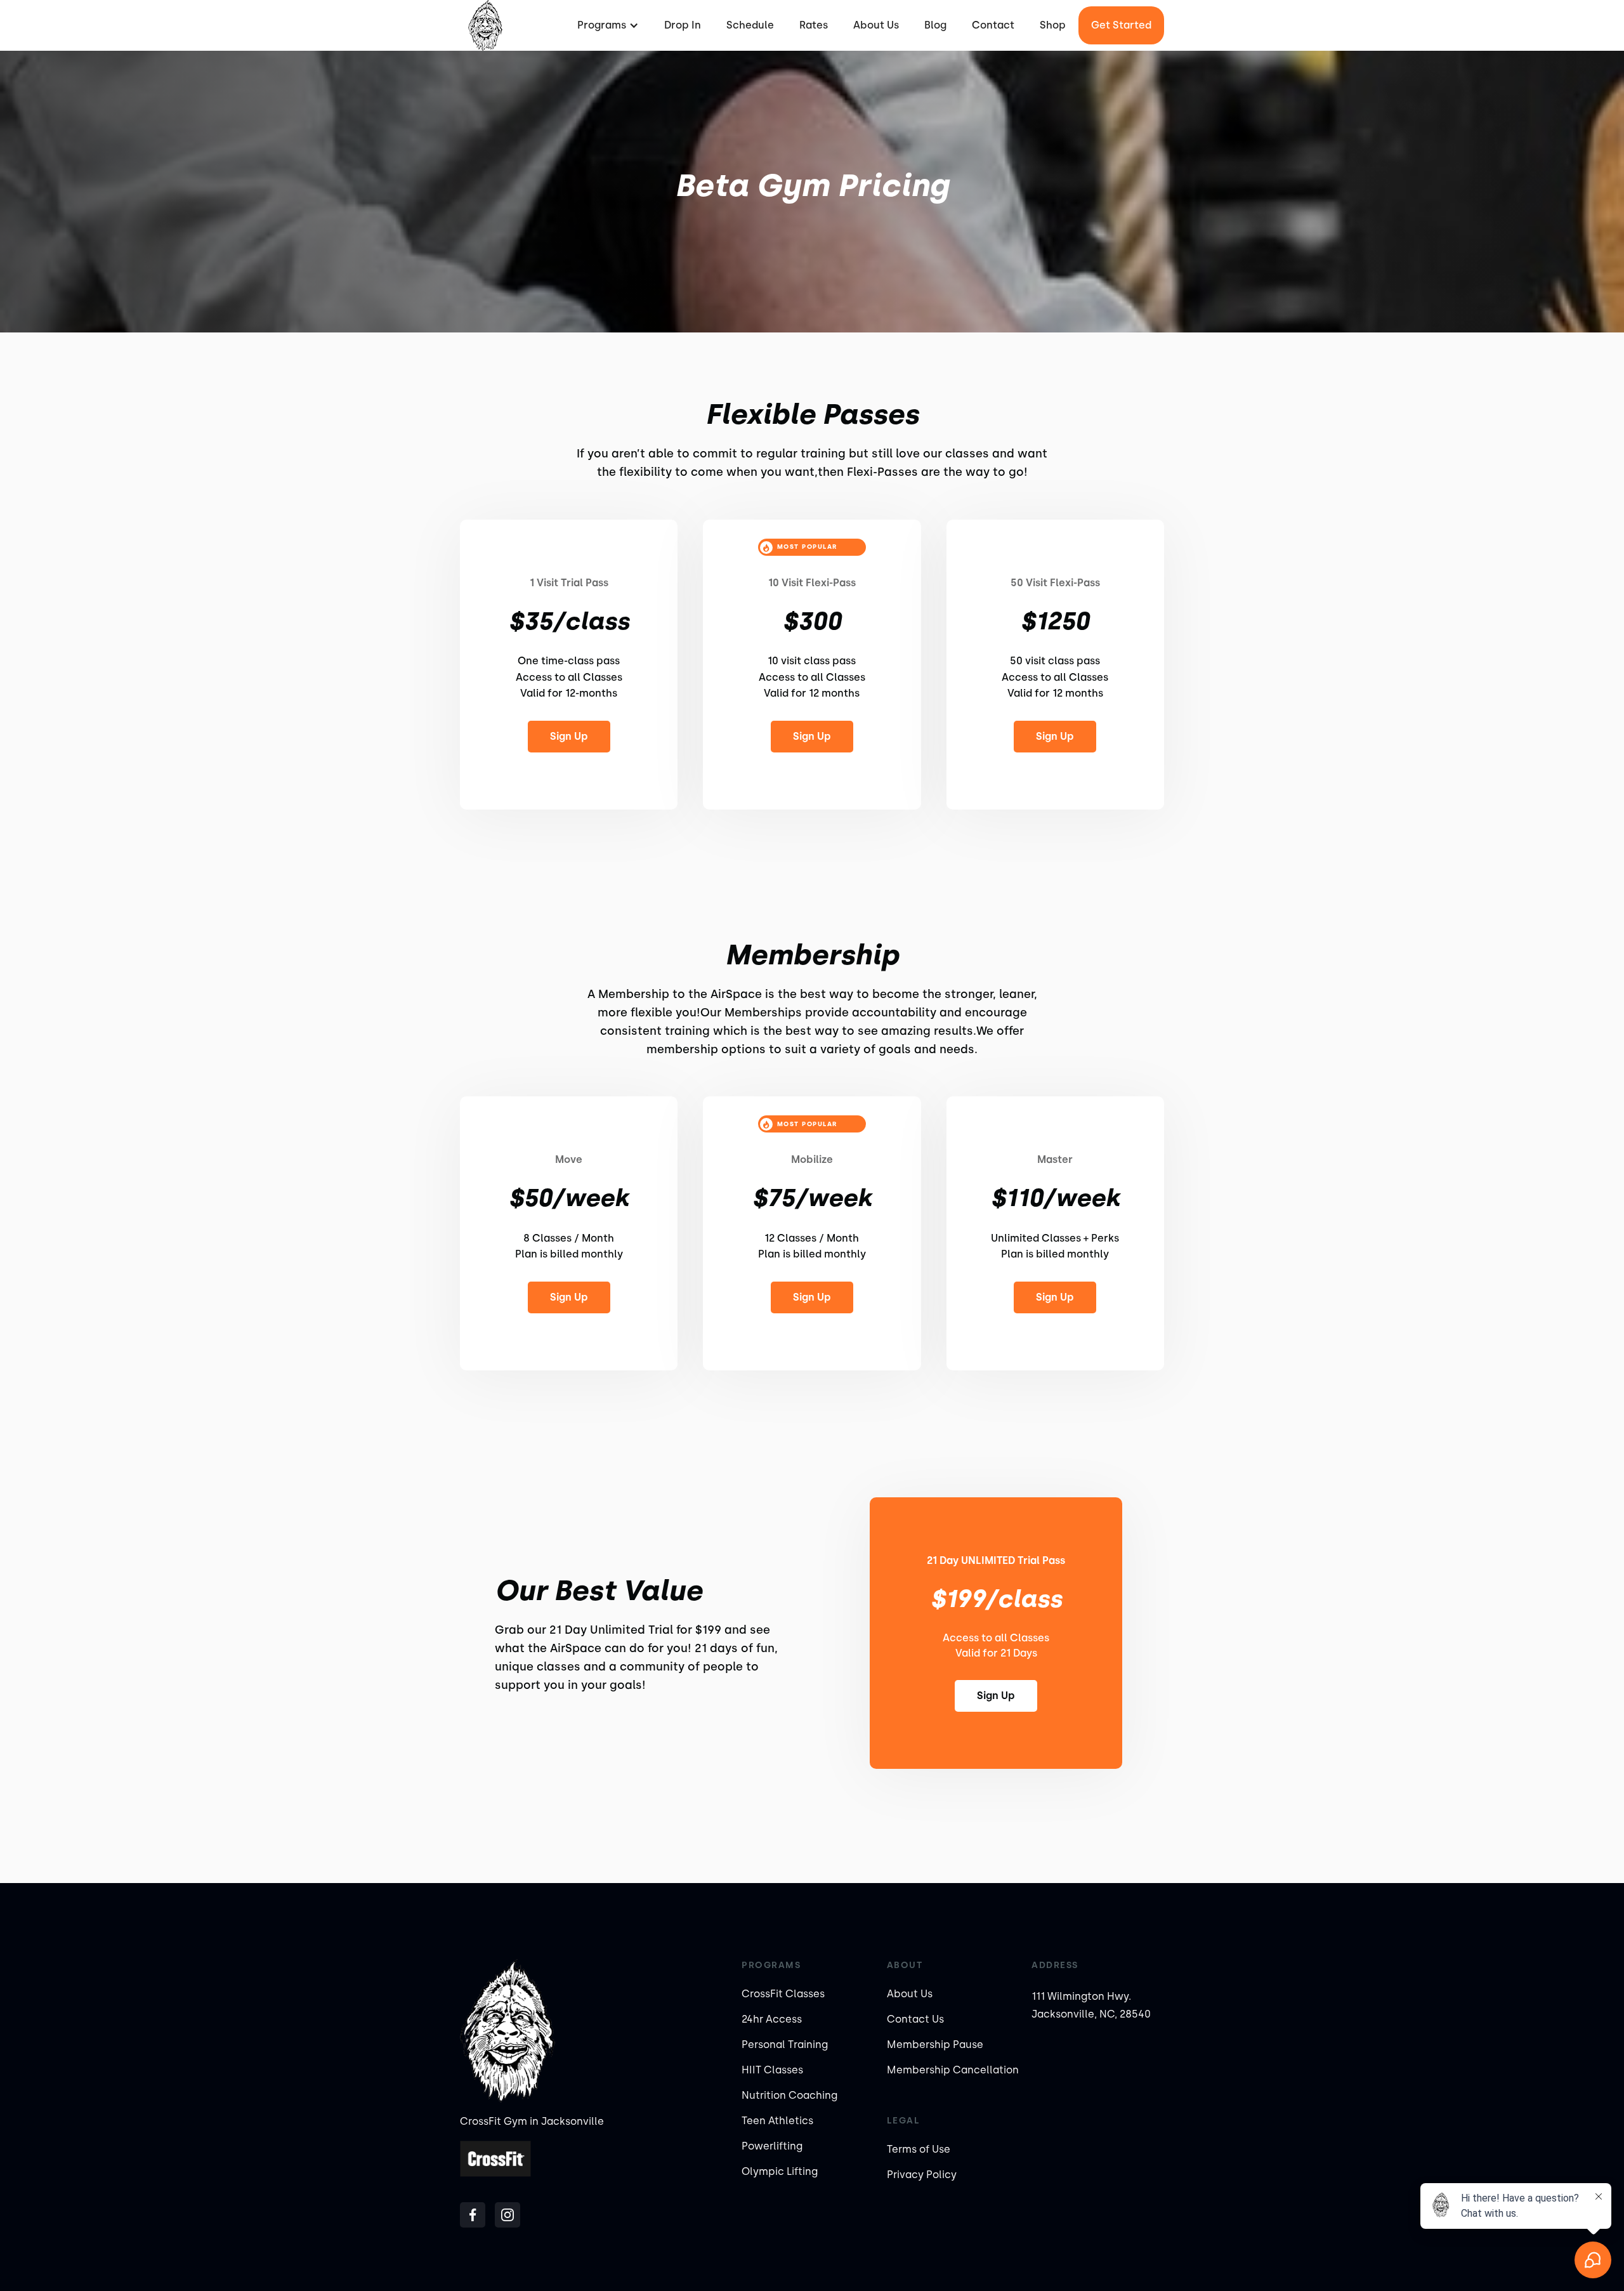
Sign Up (569, 736)
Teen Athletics (777, 2121)
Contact (993, 25)
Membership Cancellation (953, 2070)
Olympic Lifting (780, 2171)
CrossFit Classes (783, 1994)
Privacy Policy (922, 2175)
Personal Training (785, 2045)
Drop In (683, 25)
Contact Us (915, 2019)
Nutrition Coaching (789, 2095)
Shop (1053, 25)
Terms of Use (919, 2149)
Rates (814, 25)
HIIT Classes (772, 2070)
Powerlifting (772, 2146)
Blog (935, 25)
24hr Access (772, 2019)
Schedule (750, 25)
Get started (1121, 25)
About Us (876, 25)
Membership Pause (935, 2045)
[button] (606, 25)
